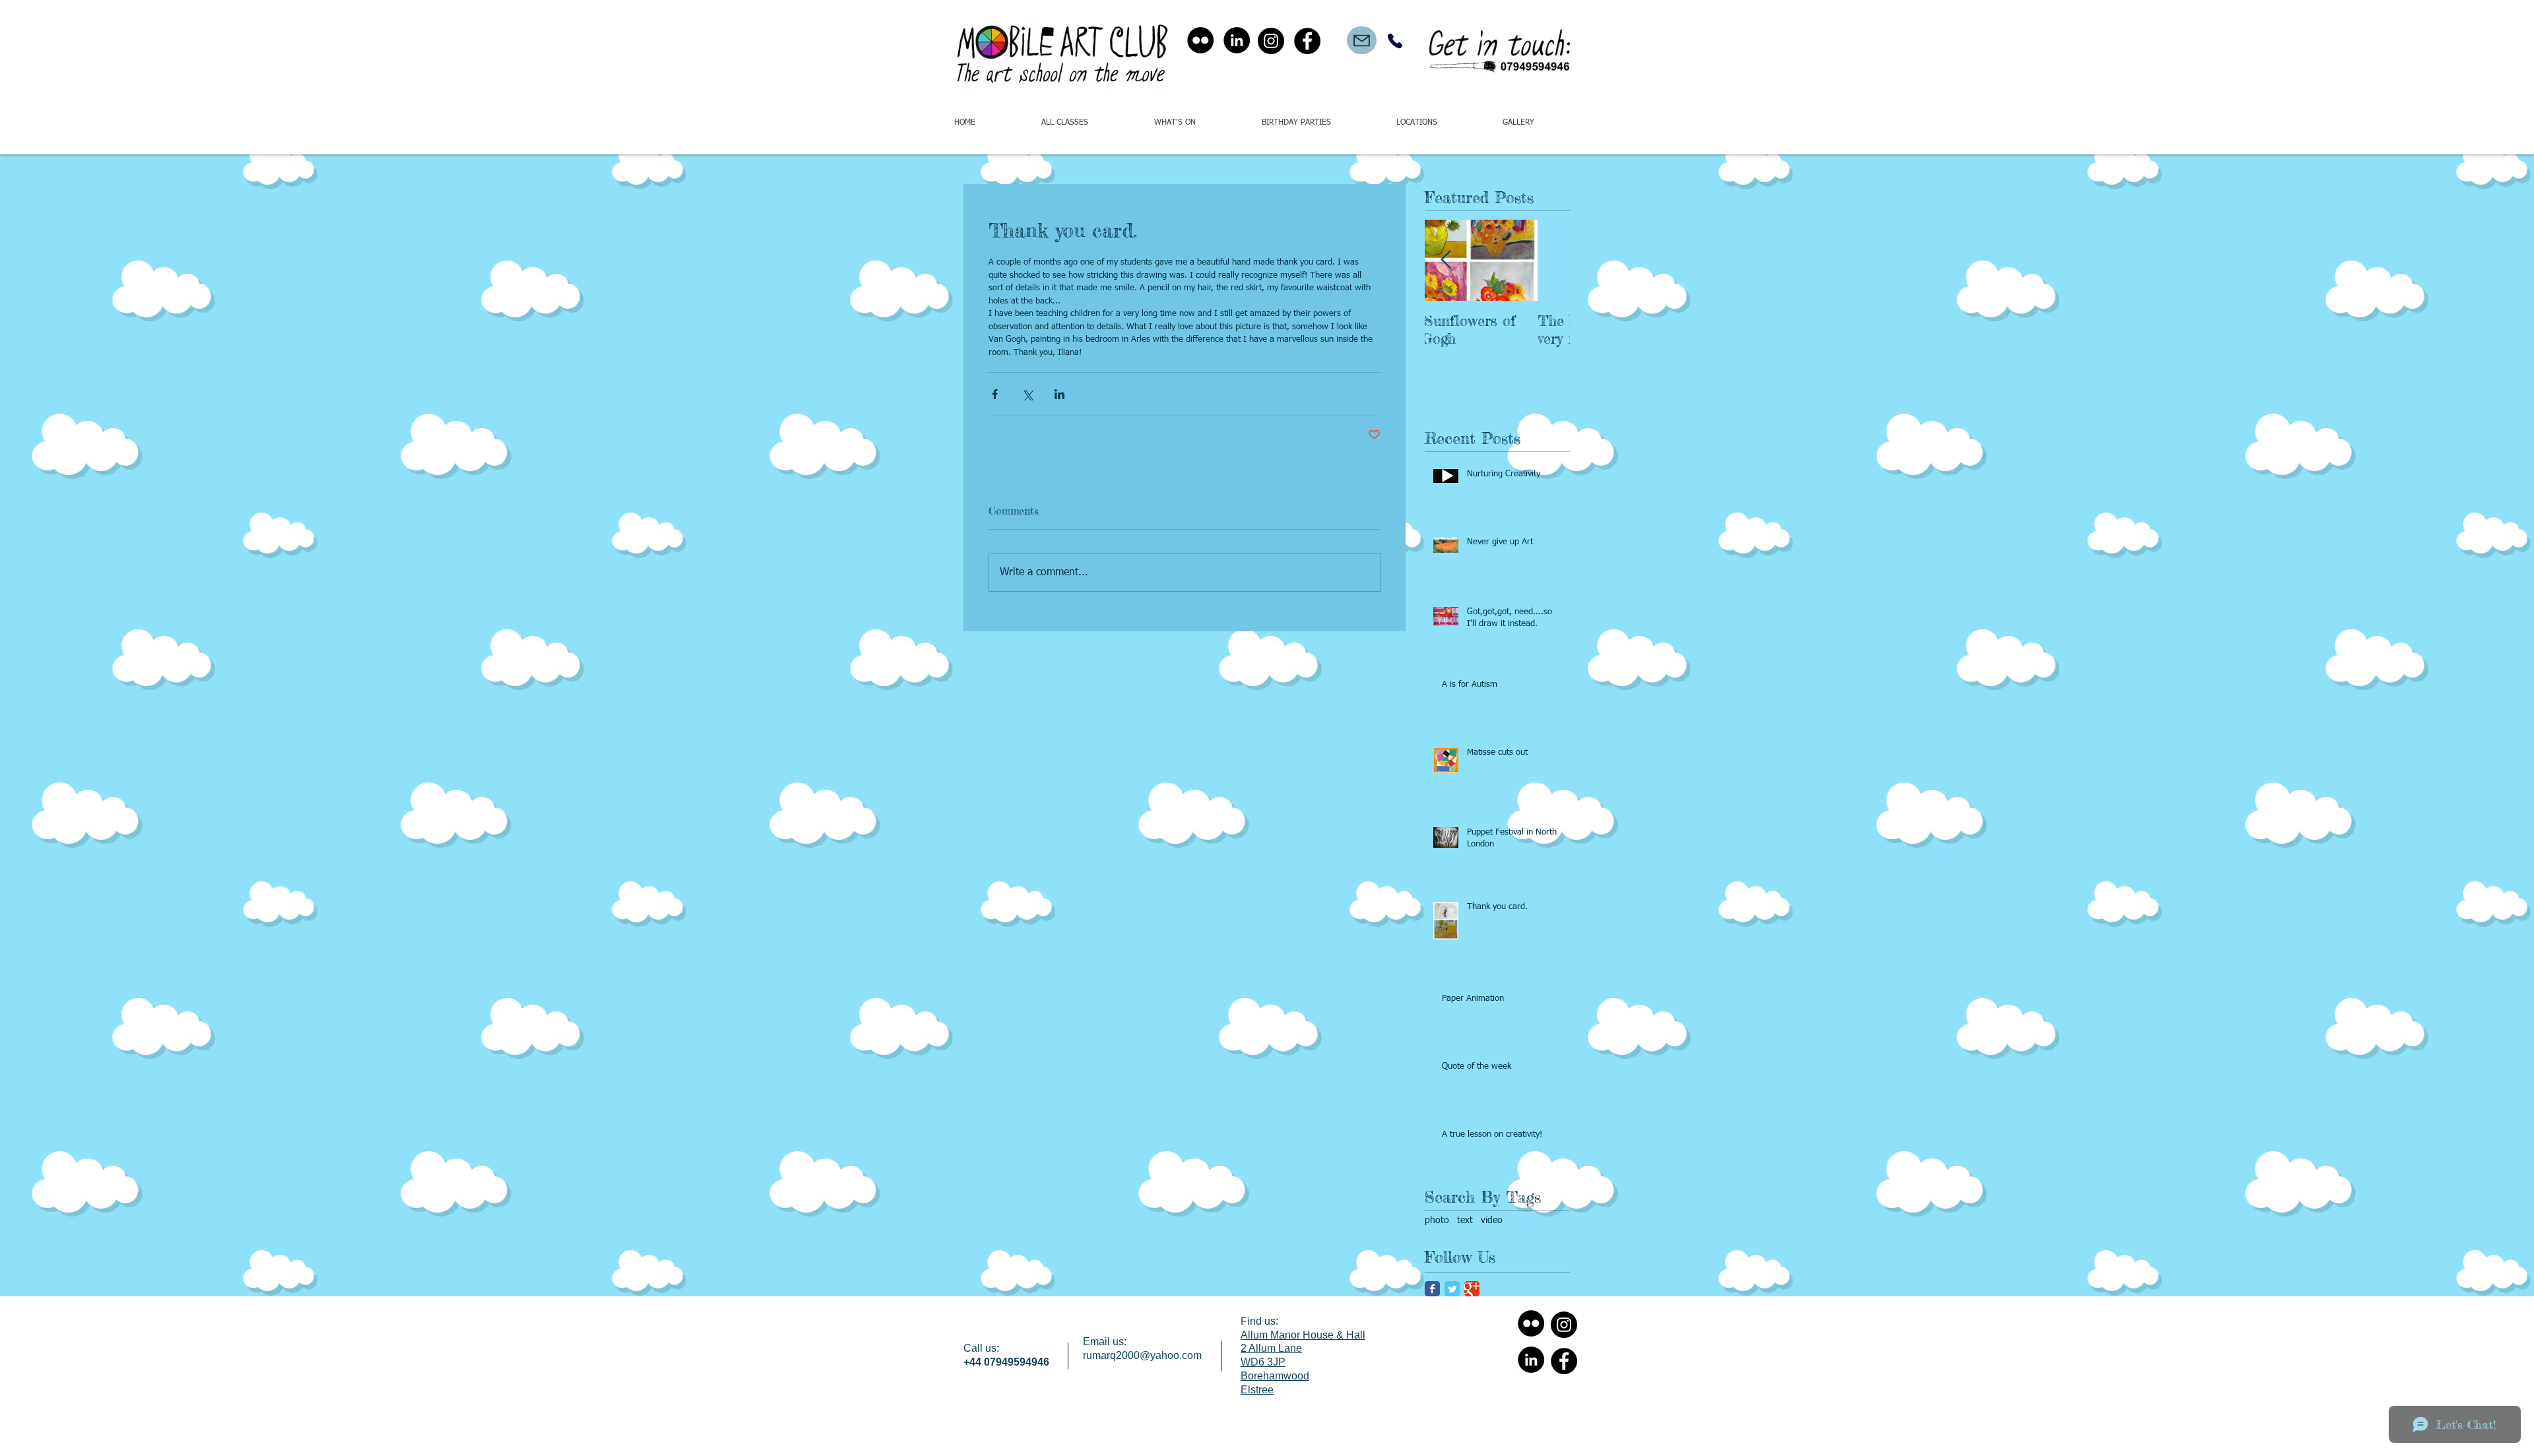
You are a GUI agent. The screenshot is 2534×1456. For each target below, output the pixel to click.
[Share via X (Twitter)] (1027, 394)
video (1492, 1220)
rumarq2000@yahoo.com (1142, 1355)
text (1465, 1220)
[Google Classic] (1472, 1289)
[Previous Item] (1446, 260)
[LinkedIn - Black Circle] (1237, 40)
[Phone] (1395, 41)
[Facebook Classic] (1432, 1289)
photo (1437, 1220)
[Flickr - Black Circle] (1200, 40)
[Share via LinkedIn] (1059, 394)
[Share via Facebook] (995, 394)
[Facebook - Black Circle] (1307, 41)
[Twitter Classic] (1452, 1289)
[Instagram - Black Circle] (1271, 41)
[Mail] (1362, 40)
